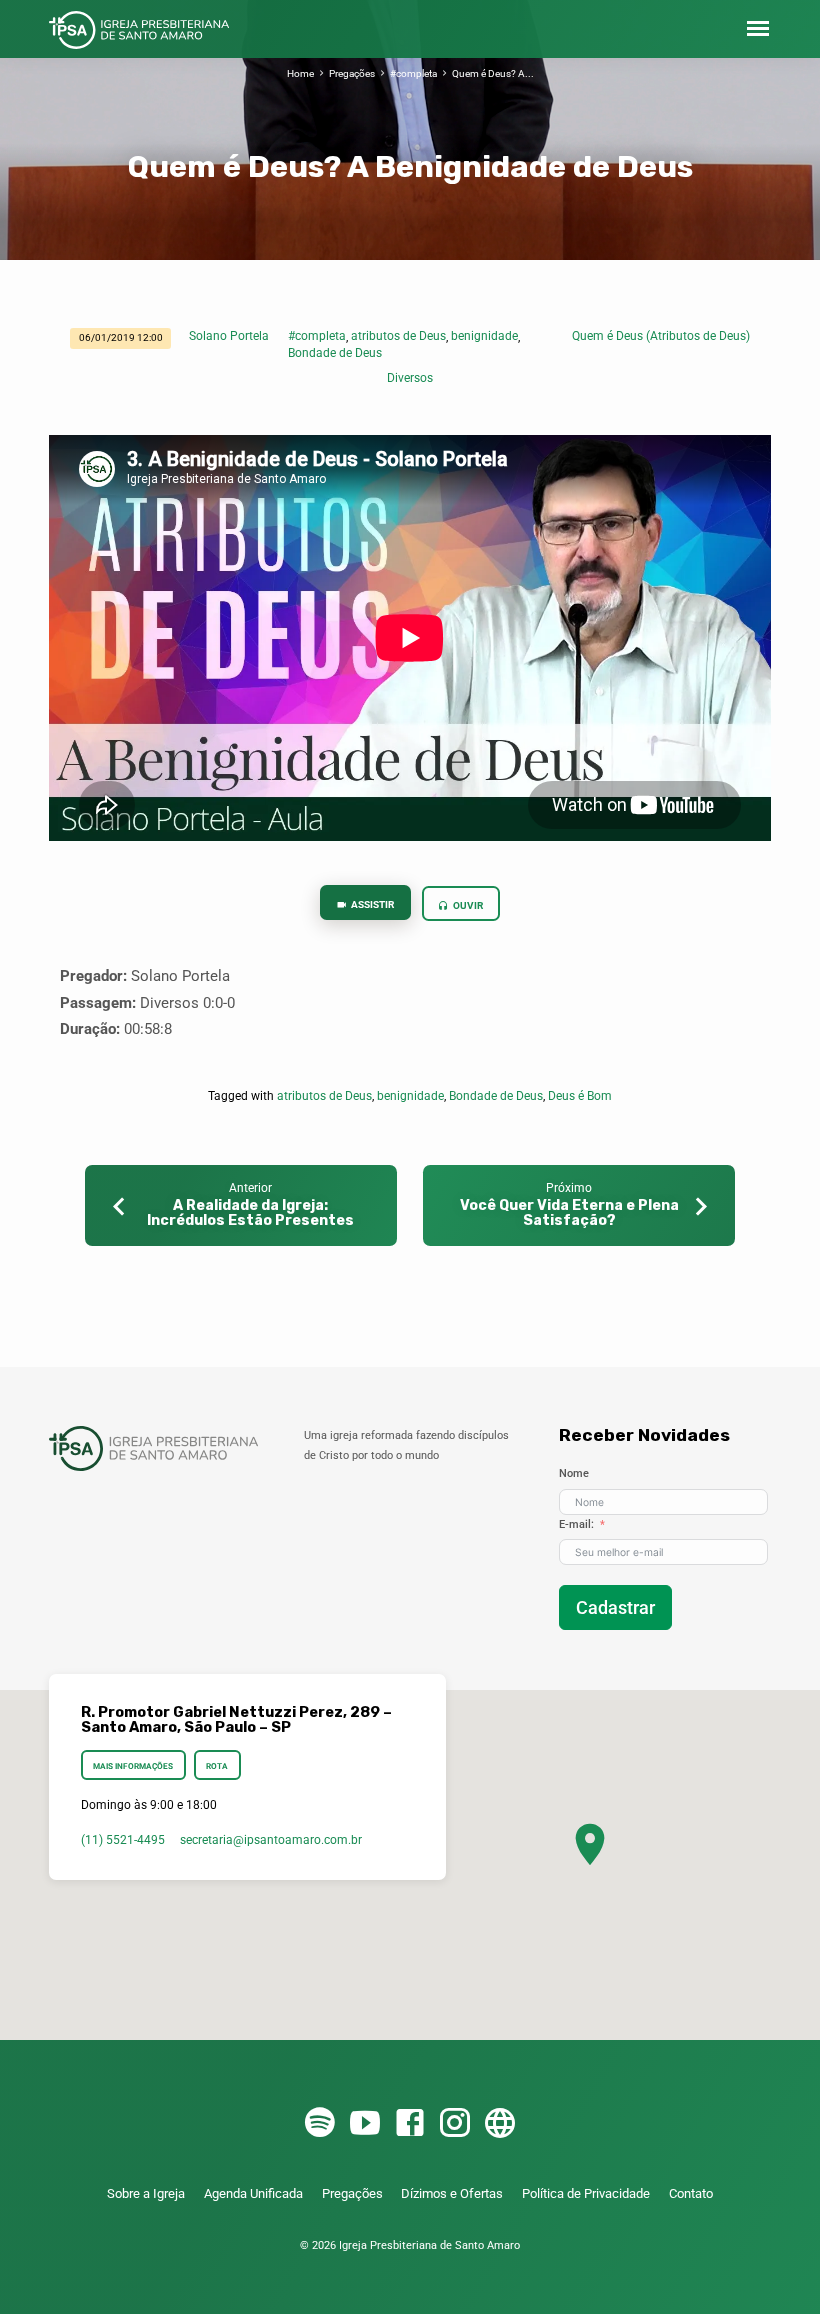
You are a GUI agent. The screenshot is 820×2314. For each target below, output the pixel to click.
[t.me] (500, 2124)
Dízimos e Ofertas (452, 2193)
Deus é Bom (580, 1096)
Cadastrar (615, 1607)
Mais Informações (133, 1766)
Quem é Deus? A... (493, 73)
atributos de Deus (398, 336)
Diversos (410, 378)
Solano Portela (229, 336)
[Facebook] (410, 2124)
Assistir (371, 904)
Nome (574, 1473)
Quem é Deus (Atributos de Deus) (661, 336)
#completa (413, 73)
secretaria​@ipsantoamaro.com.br (271, 1840)
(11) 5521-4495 (123, 1840)
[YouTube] (365, 2124)
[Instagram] (455, 2124)
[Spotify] (320, 2124)
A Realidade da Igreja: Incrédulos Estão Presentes (250, 1213)
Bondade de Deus (335, 353)
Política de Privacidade (586, 2193)
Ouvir (467, 905)
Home (300, 73)
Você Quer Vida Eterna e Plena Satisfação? (569, 1213)
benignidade (484, 336)
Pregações (352, 73)
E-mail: (576, 1524)
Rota (217, 1766)
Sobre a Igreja (146, 2193)
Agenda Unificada (253, 2193)
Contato (691, 2193)
